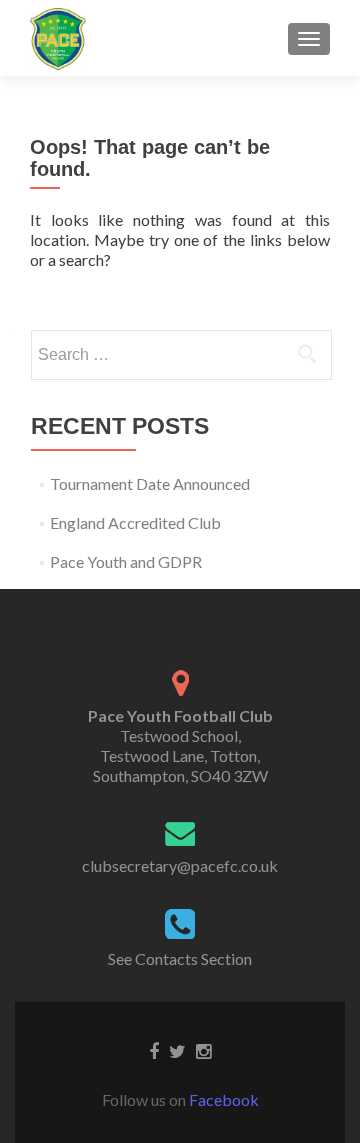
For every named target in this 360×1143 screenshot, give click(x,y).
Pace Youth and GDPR (126, 561)
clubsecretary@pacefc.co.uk (180, 865)
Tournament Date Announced (150, 483)
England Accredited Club (135, 522)
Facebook (224, 1099)
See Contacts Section (180, 958)
